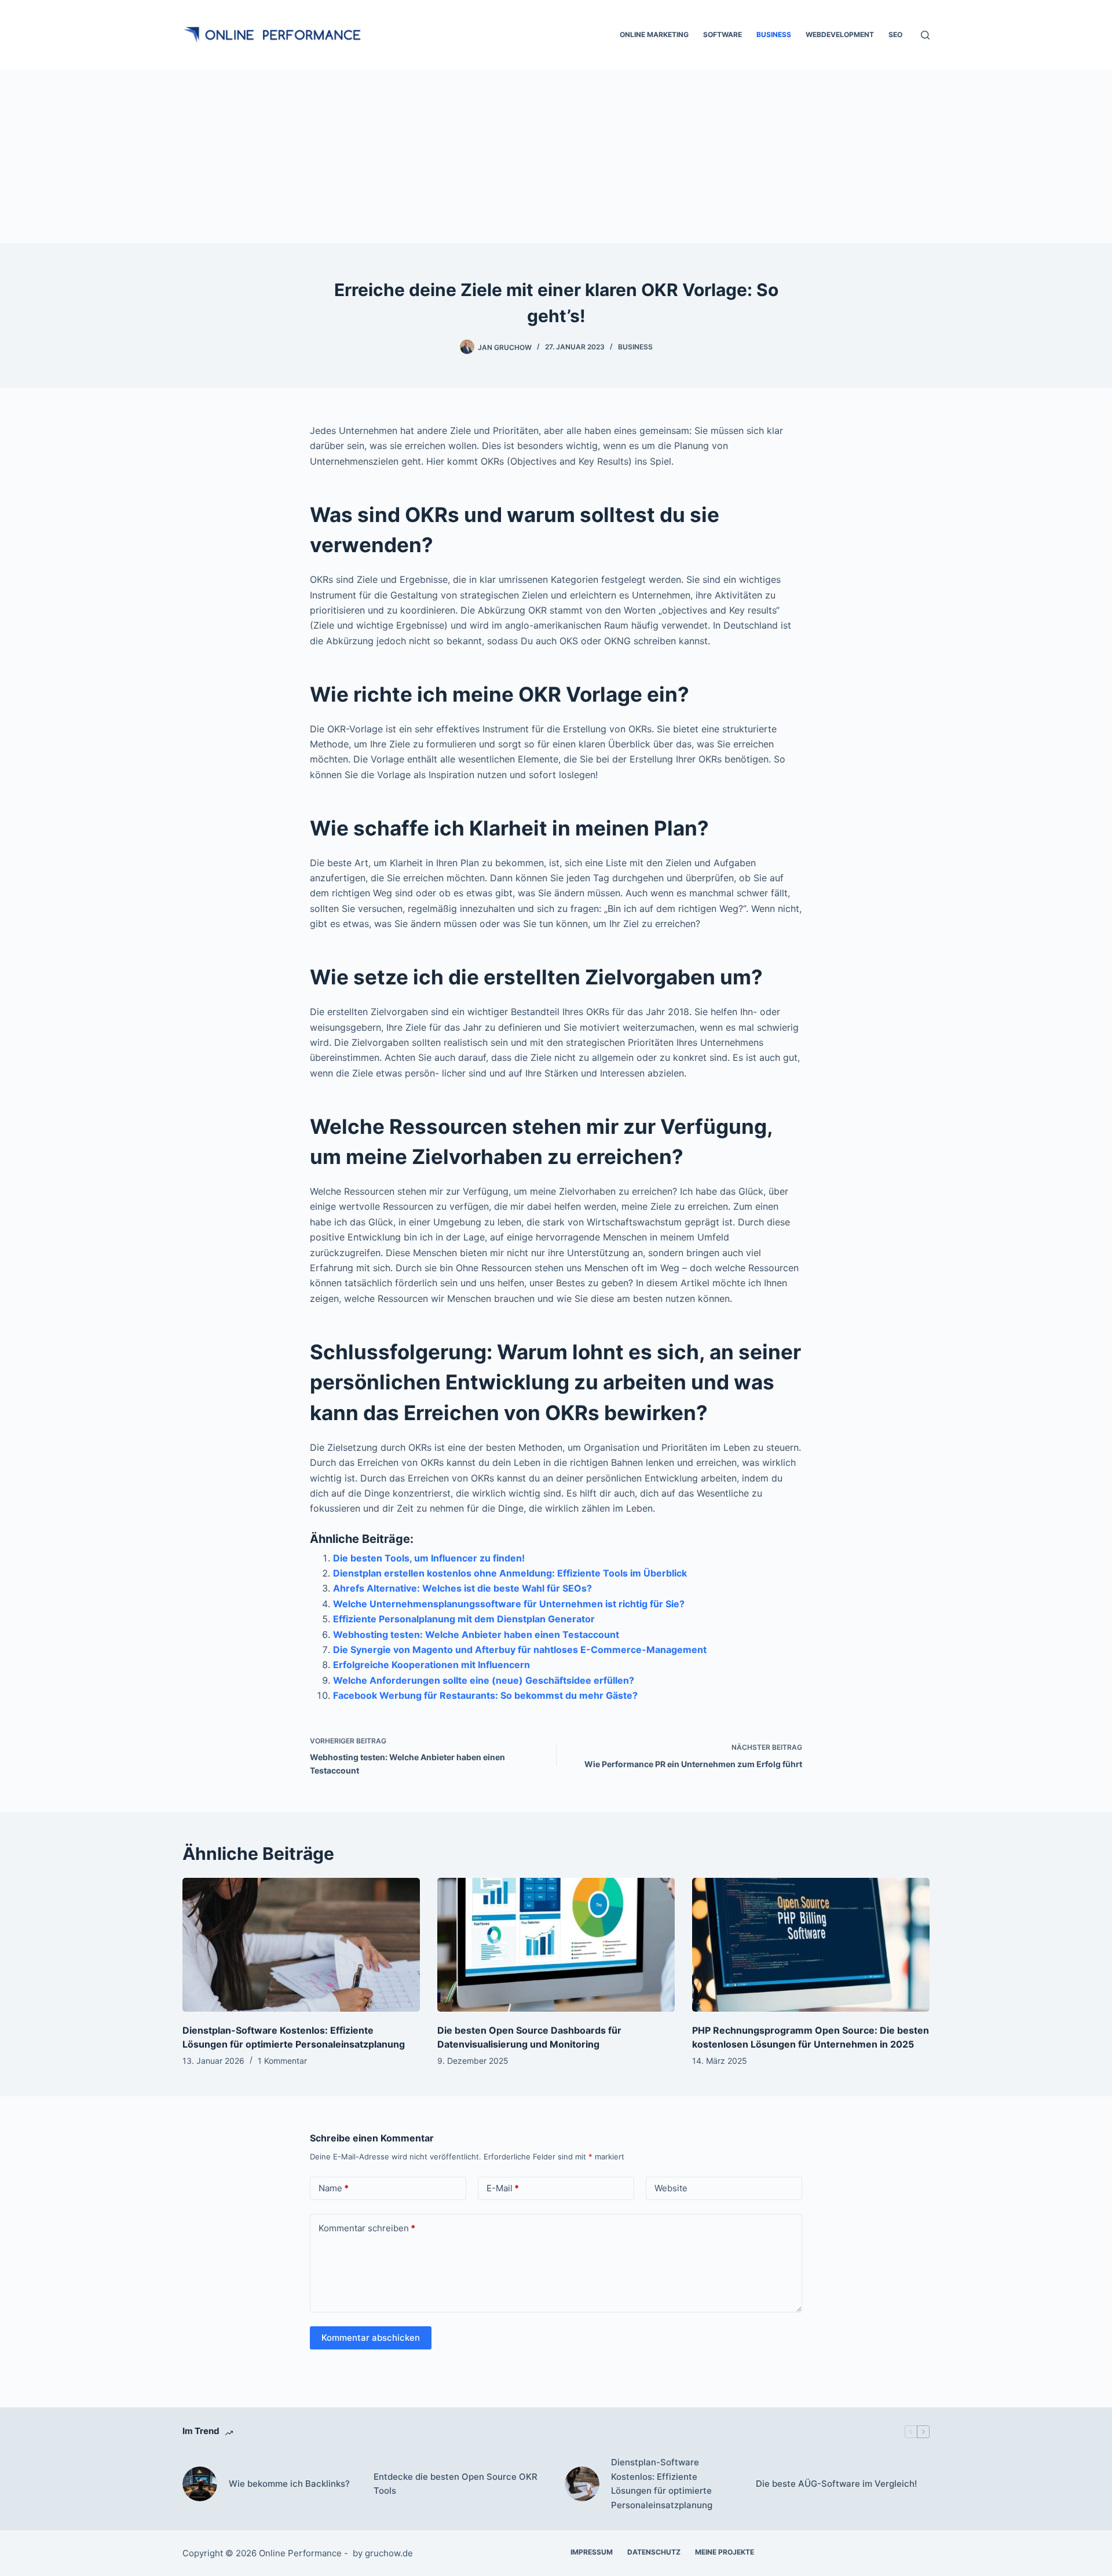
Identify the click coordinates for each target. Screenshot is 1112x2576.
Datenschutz (654, 2552)
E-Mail (503, 2188)
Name (334, 2188)
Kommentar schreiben (367, 2228)
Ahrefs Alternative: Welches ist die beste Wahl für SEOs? (462, 1588)
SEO (895, 34)
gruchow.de (389, 2553)
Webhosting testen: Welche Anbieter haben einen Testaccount (476, 1634)
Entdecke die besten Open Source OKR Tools (456, 2484)
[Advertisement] (556, 156)
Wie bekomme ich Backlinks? (289, 2484)
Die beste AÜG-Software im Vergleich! (836, 2484)
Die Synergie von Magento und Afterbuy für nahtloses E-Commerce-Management (520, 1650)
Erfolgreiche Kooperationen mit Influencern (431, 1665)
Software (723, 34)
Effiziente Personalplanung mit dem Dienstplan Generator (464, 1619)
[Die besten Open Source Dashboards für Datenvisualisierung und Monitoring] (556, 1945)
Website (671, 2188)
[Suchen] (925, 35)
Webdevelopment (840, 34)
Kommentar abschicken (371, 2338)
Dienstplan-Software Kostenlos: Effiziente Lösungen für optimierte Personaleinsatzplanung (662, 2484)
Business (774, 34)
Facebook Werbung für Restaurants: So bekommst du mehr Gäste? (485, 1695)
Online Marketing (654, 34)
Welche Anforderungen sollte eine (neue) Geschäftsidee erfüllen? (484, 1680)
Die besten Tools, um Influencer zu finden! (429, 1558)
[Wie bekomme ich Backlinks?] (200, 2484)
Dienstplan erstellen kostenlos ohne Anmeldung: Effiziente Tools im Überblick (510, 1573)
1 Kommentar (282, 2061)
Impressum (592, 2552)
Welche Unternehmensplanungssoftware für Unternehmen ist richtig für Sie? (509, 1604)
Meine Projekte (725, 2552)
